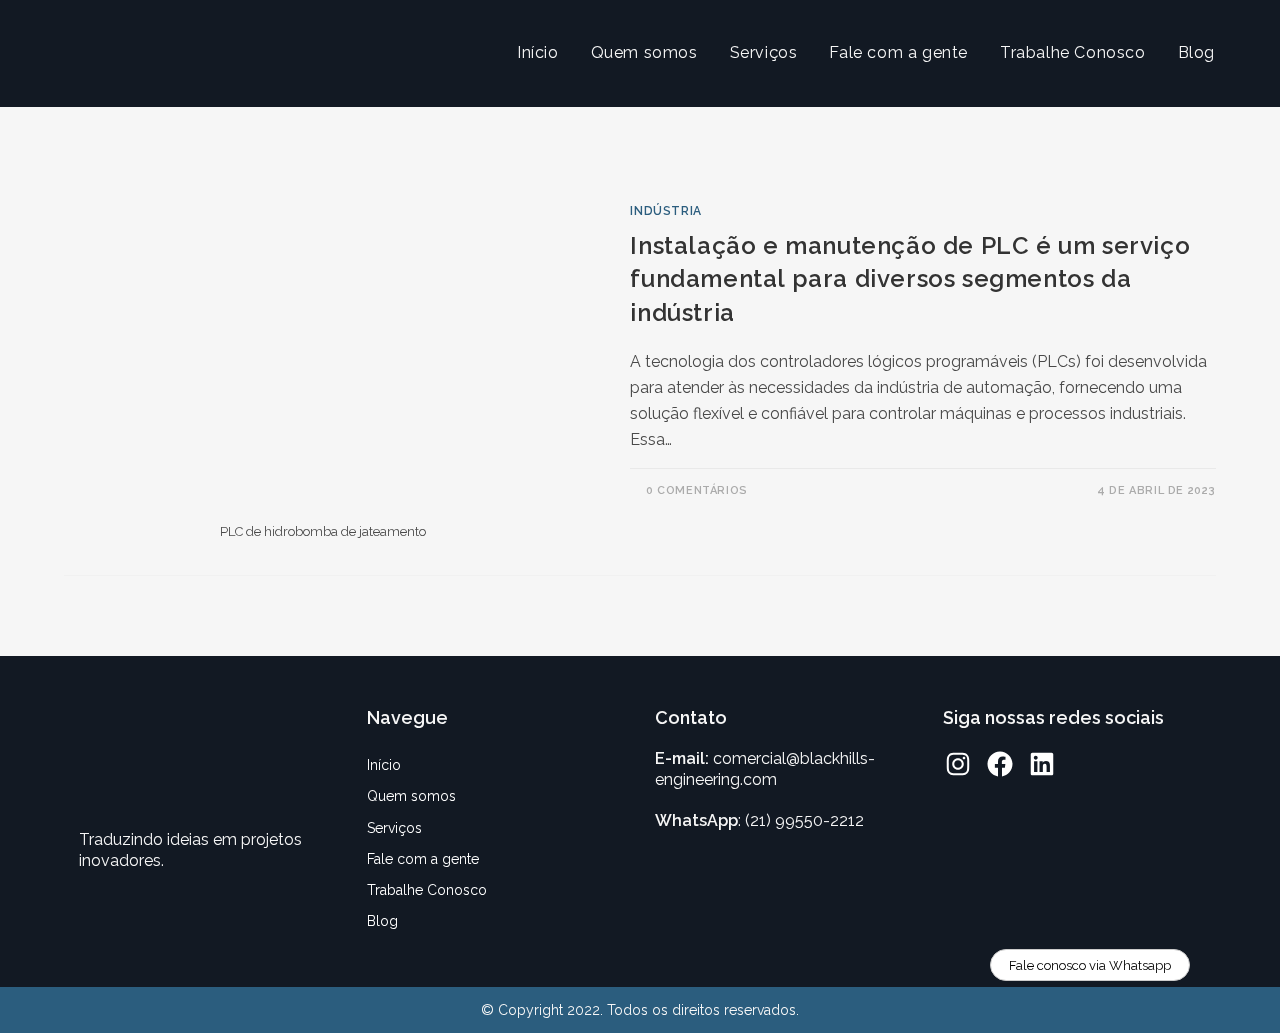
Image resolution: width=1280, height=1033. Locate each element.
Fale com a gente (423, 859)
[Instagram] (958, 764)
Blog (382, 921)
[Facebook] (1000, 764)
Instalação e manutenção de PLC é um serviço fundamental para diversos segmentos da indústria (910, 279)
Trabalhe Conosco (427, 890)
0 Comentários (697, 490)
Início (384, 765)
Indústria (665, 211)
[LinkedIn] (1042, 764)
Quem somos (411, 796)
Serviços (394, 828)
